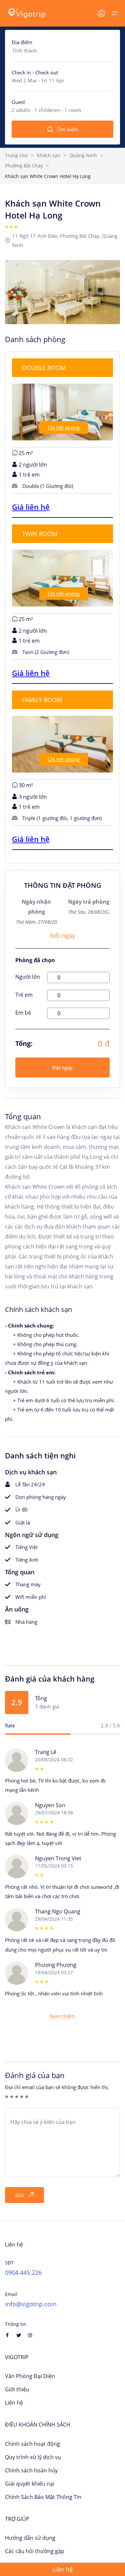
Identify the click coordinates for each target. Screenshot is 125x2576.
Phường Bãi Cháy (24, 166)
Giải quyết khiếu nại (30, 2484)
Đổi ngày (63, 936)
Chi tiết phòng (64, 427)
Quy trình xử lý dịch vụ (33, 2457)
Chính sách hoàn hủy (31, 2470)
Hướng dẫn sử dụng (30, 2538)
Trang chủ (16, 155)
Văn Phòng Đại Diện (30, 2376)
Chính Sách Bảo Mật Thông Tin (43, 2497)
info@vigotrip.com (31, 2304)
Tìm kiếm (68, 129)
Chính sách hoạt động (32, 2444)
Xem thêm (62, 2016)
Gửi (19, 2195)
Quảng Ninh (83, 155)
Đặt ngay (62, 1067)
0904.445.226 (23, 2272)
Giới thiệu (17, 2389)
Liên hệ (14, 2403)
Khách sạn (49, 155)
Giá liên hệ (31, 507)
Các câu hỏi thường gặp (35, 2551)
